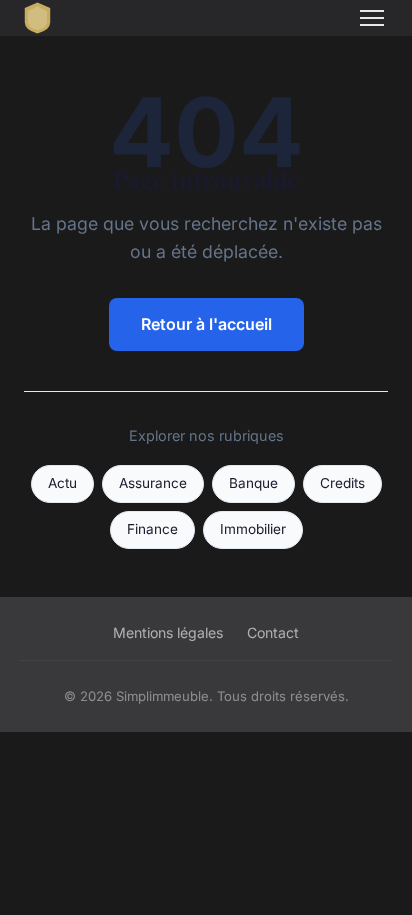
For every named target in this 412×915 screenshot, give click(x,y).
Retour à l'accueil (206, 324)
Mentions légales (168, 632)
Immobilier (253, 529)
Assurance (153, 483)
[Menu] (372, 18)
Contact (273, 632)
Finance (152, 529)
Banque (253, 483)
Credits (342, 483)
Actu (62, 483)
